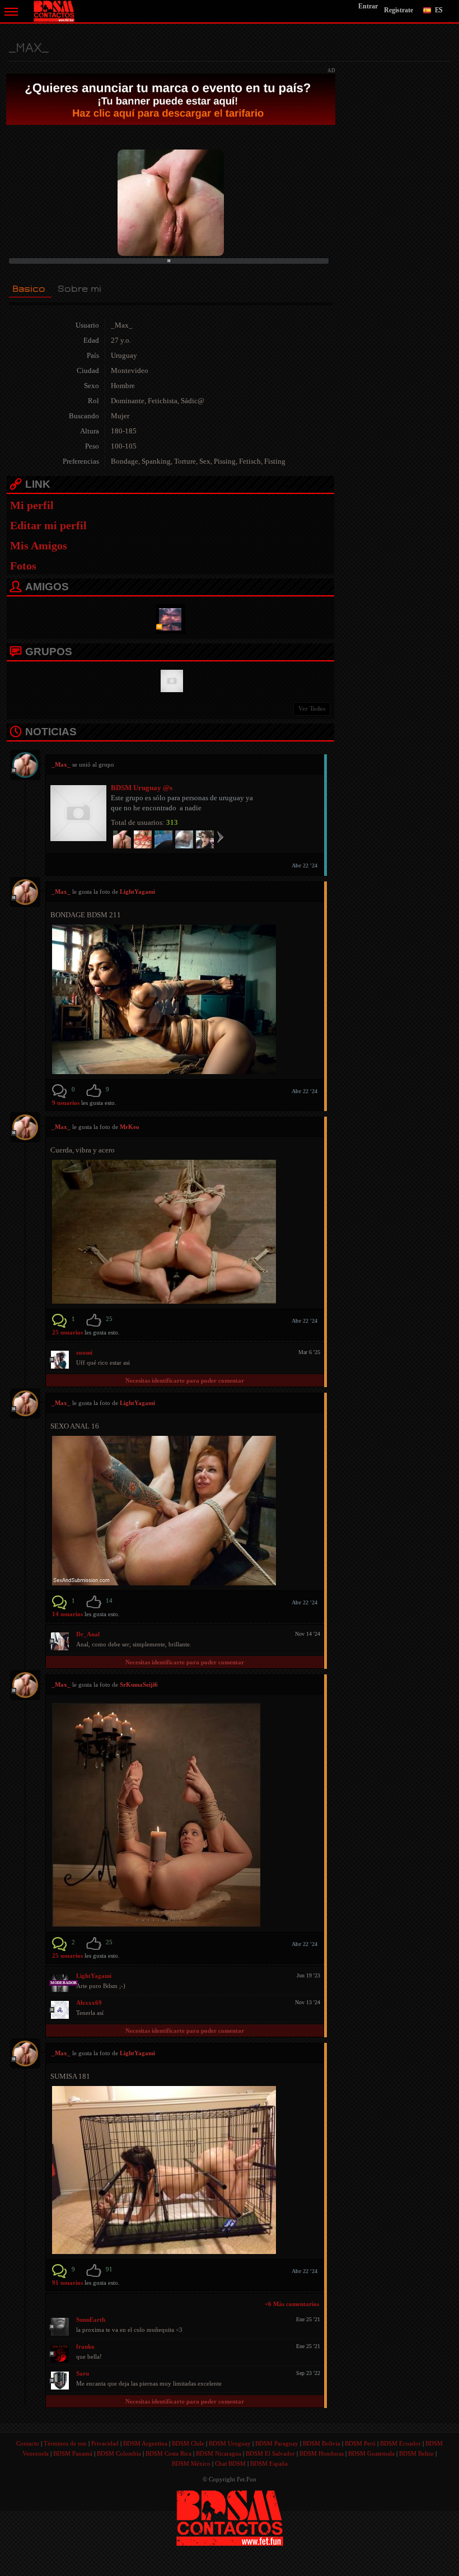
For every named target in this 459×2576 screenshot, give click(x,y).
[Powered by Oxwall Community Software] (230, 2517)
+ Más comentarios (292, 2304)
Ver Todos (312, 708)
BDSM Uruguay (230, 2443)
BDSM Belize (416, 2453)
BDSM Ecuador (401, 2443)
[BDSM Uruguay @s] (170, 680)
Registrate (399, 10)
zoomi (84, 1352)
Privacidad (105, 2443)
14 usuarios (68, 1614)
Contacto (28, 2443)
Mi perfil (32, 505)
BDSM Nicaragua (219, 2453)
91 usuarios (68, 2283)
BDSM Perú (360, 2443)
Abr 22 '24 (305, 865)
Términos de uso (65, 2443)
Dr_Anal (88, 1634)
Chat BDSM (230, 2463)
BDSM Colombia (119, 2453)
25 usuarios (68, 1332)
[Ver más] (220, 837)
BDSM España (269, 2463)
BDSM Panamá (73, 2453)
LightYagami (137, 892)
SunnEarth (91, 2320)
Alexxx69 (89, 2003)
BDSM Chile (188, 2443)
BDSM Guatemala (371, 2453)
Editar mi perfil (48, 525)
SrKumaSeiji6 (139, 1684)
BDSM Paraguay (277, 2443)
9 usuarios (67, 1103)
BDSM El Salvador (270, 2453)
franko (85, 2346)
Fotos (23, 566)
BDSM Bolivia (322, 2443)
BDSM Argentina (145, 2443)
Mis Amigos (39, 545)
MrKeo (130, 1127)
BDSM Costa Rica (168, 2453)
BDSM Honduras (322, 2453)
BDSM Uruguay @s (142, 788)
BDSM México (191, 2463)
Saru (83, 2373)
